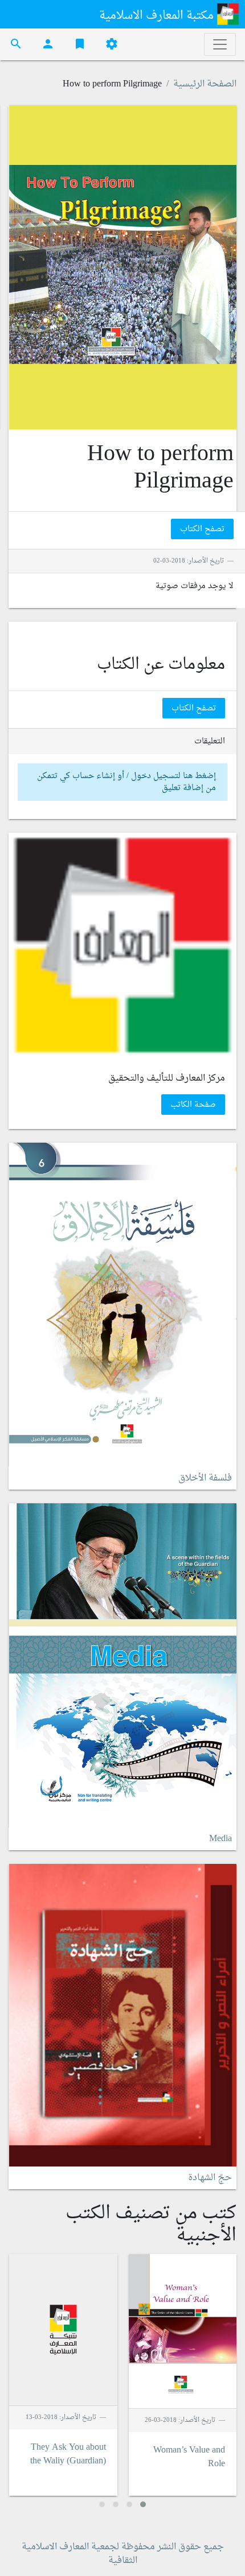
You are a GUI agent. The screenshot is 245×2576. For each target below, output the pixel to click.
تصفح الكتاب (202, 529)
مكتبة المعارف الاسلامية (158, 16)
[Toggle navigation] (220, 44)
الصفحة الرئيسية (205, 84)
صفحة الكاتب (193, 1105)
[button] (143, 2504)
